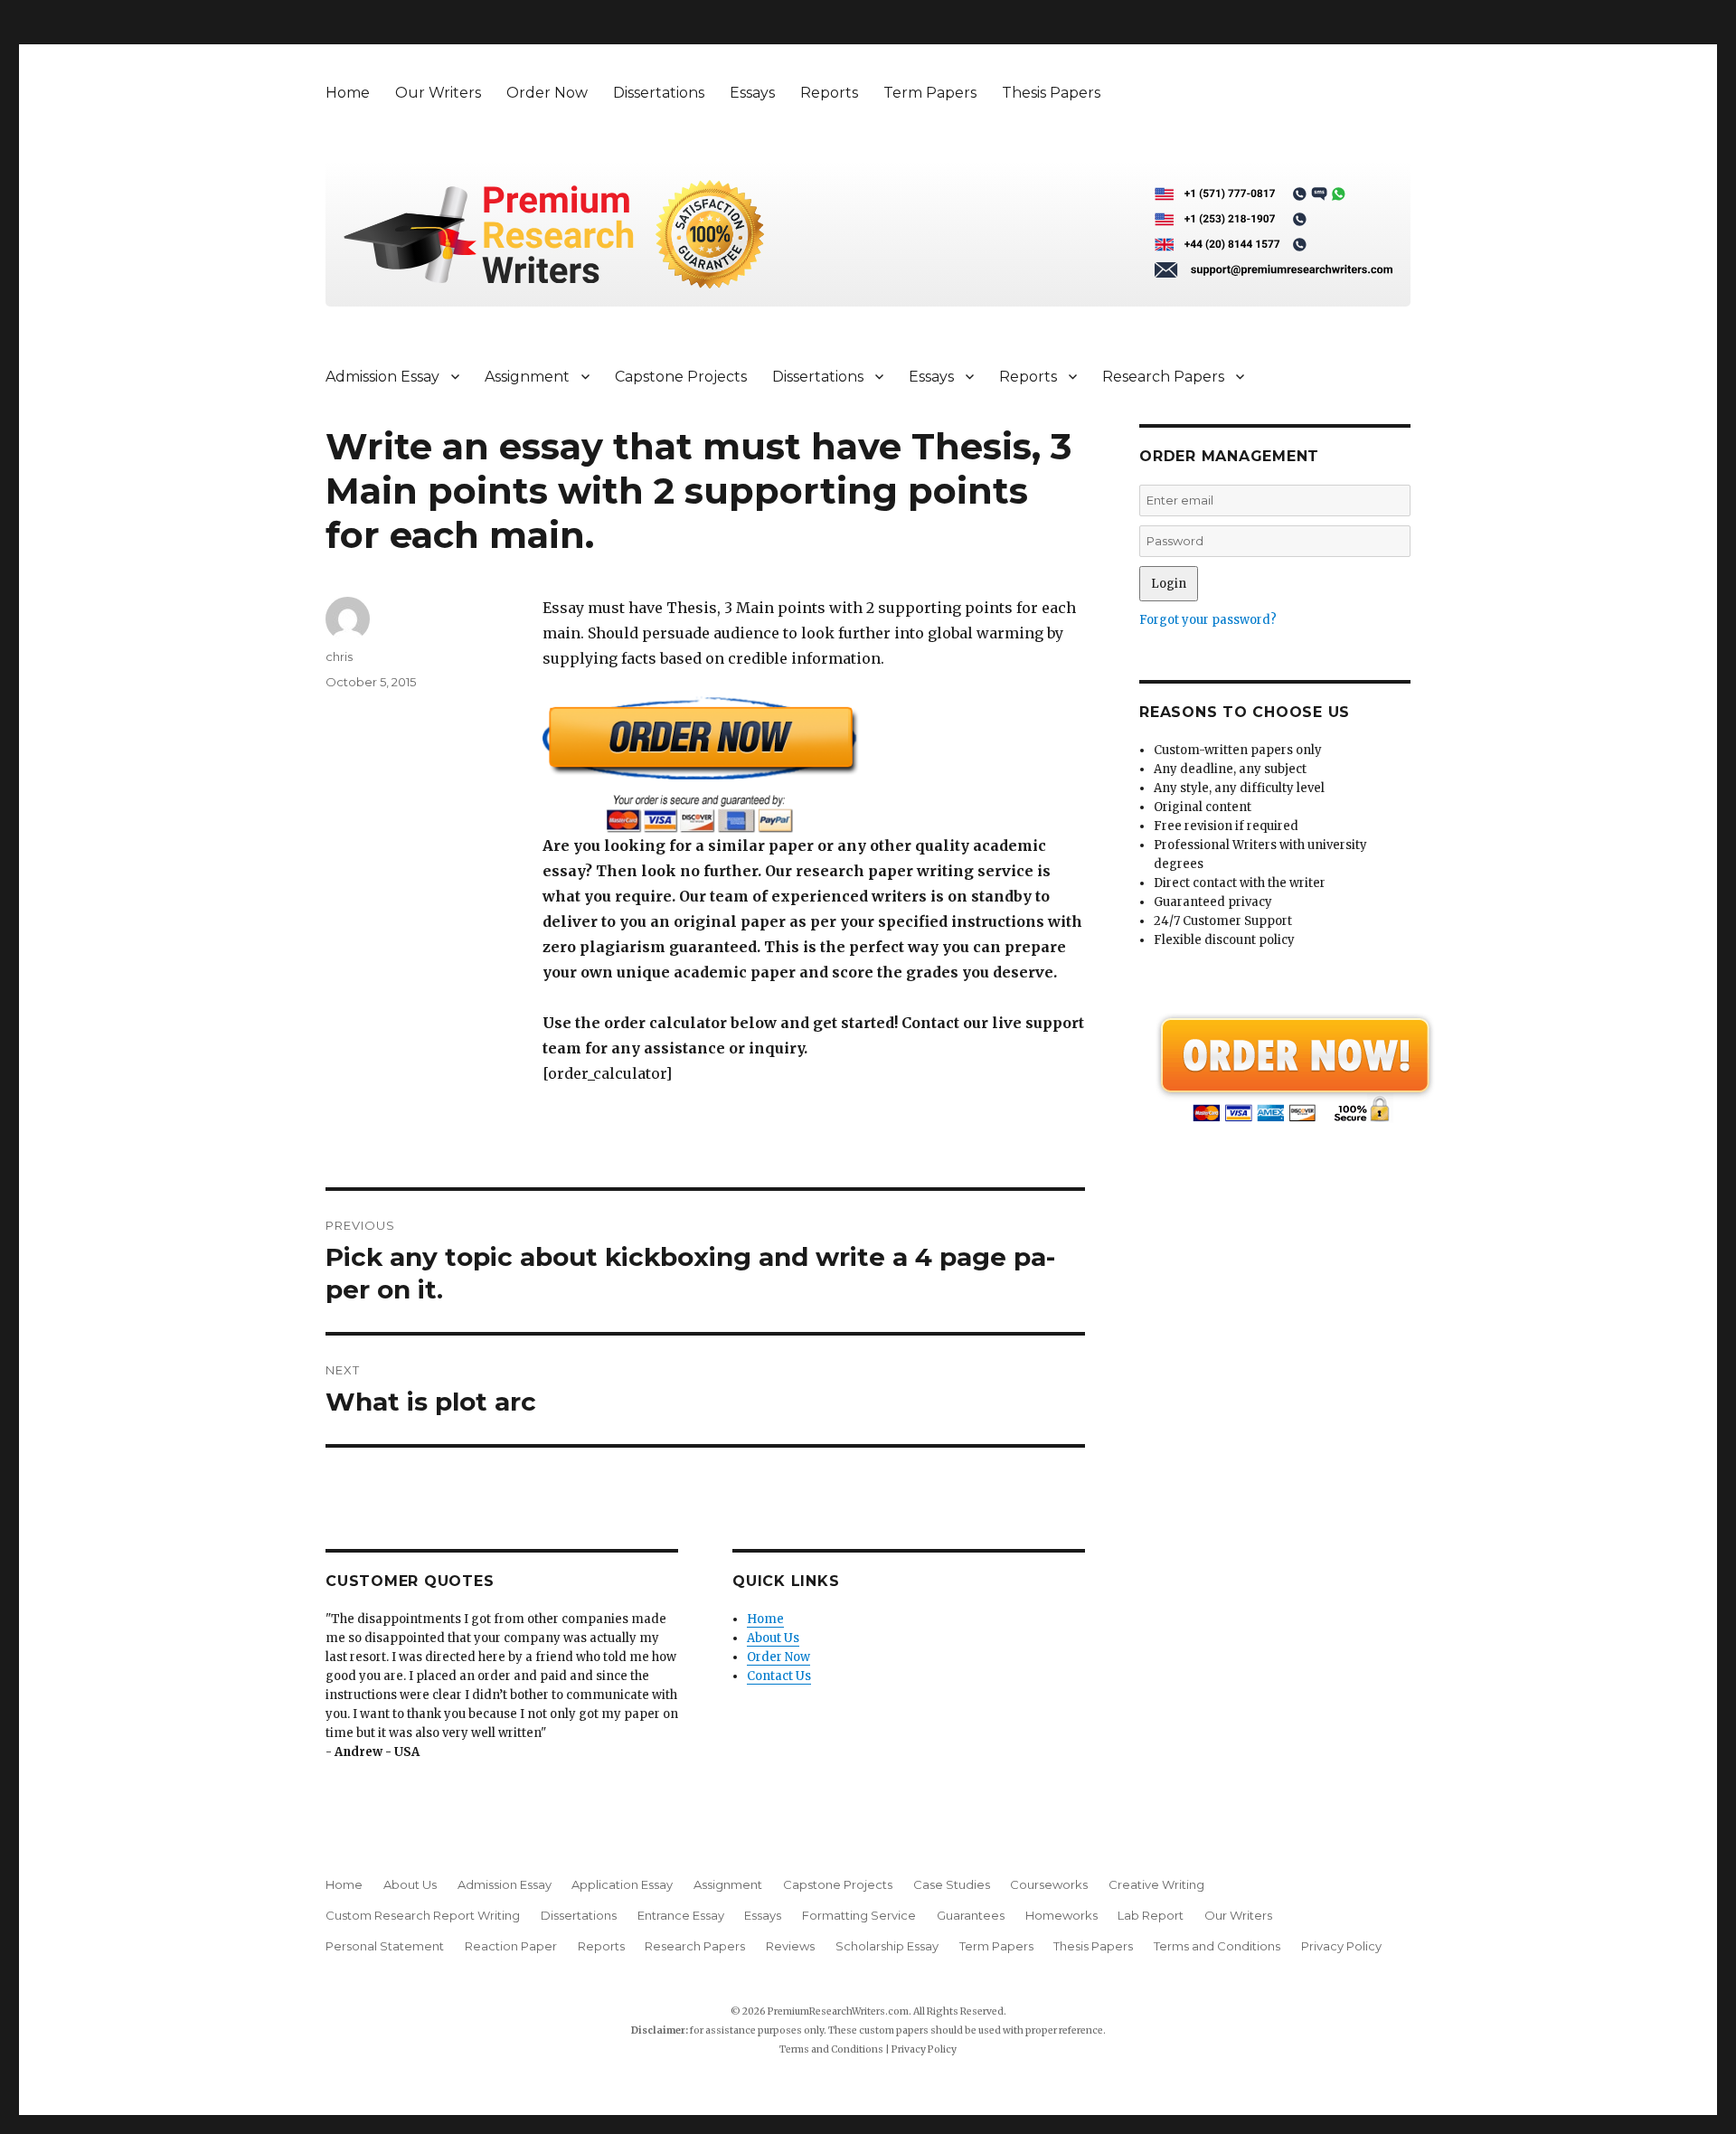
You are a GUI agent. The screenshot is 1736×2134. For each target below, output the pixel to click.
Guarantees (971, 1915)
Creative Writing (1156, 1884)
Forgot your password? (1208, 620)
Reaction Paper (511, 1946)
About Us (773, 1638)
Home (348, 93)
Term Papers (930, 93)
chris (339, 656)
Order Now (547, 93)
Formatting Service (859, 1915)
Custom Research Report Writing (423, 1915)
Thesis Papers (1051, 93)
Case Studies (952, 1884)
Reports (829, 93)
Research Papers (1163, 377)
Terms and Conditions (1217, 1946)
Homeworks (1061, 1915)
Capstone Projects (681, 377)
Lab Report (1151, 1915)
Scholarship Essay (887, 1946)
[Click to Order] (814, 765)
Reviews (790, 1946)
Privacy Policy (1341, 1946)
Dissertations (659, 93)
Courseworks (1049, 1884)
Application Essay (622, 1884)
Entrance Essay (681, 1915)
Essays (752, 93)
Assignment (527, 377)
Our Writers (438, 93)
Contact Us (779, 1676)
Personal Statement (385, 1946)
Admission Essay (382, 377)
